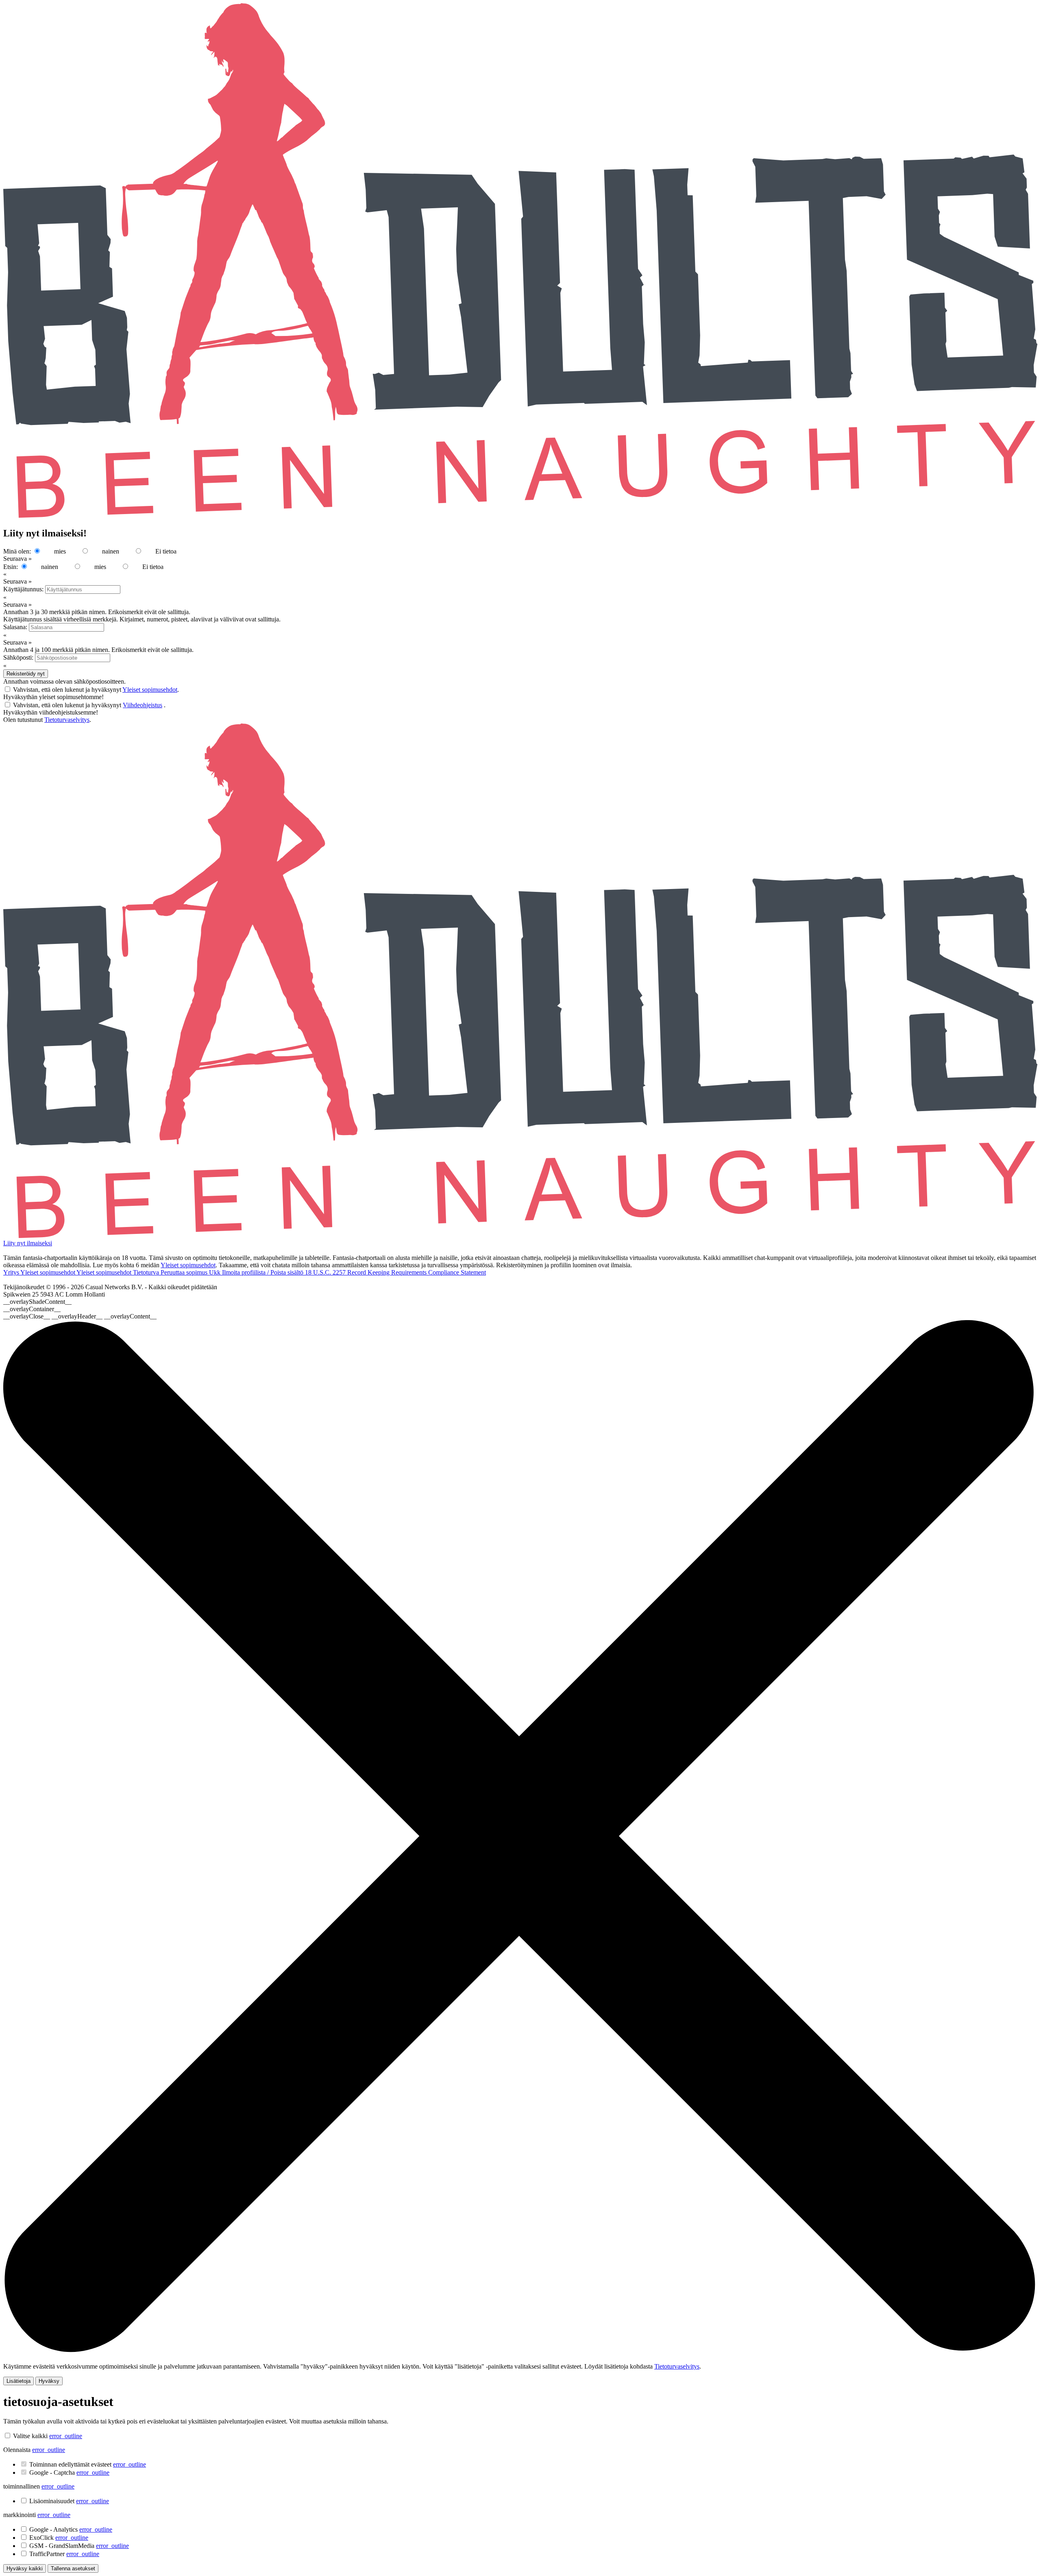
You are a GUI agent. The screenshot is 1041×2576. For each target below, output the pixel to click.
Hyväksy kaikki (25, 2568)
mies (60, 551)
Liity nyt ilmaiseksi (28, 1243)
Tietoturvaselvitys (67, 720)
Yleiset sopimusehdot (150, 690)
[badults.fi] (520, 1236)
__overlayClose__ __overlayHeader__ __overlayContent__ (80, 1316)
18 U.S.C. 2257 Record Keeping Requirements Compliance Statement (395, 1272)
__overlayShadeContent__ (37, 1302)
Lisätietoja (19, 2381)
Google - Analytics (71, 2529)
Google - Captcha (69, 2472)
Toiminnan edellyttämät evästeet (88, 2464)
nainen (111, 551)
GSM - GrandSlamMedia (79, 2546)
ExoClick (59, 2538)
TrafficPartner (64, 2554)
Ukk (216, 1272)
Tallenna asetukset (73, 2568)
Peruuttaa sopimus (185, 1272)
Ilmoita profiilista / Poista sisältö (264, 1272)
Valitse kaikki (30, 2436)
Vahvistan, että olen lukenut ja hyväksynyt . (96, 690)
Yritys (12, 1272)
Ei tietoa (166, 551)
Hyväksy (49, 2381)
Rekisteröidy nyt (26, 674)
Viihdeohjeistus (143, 705)
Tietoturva (147, 1272)
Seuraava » (17, 559)
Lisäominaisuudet (69, 2501)
